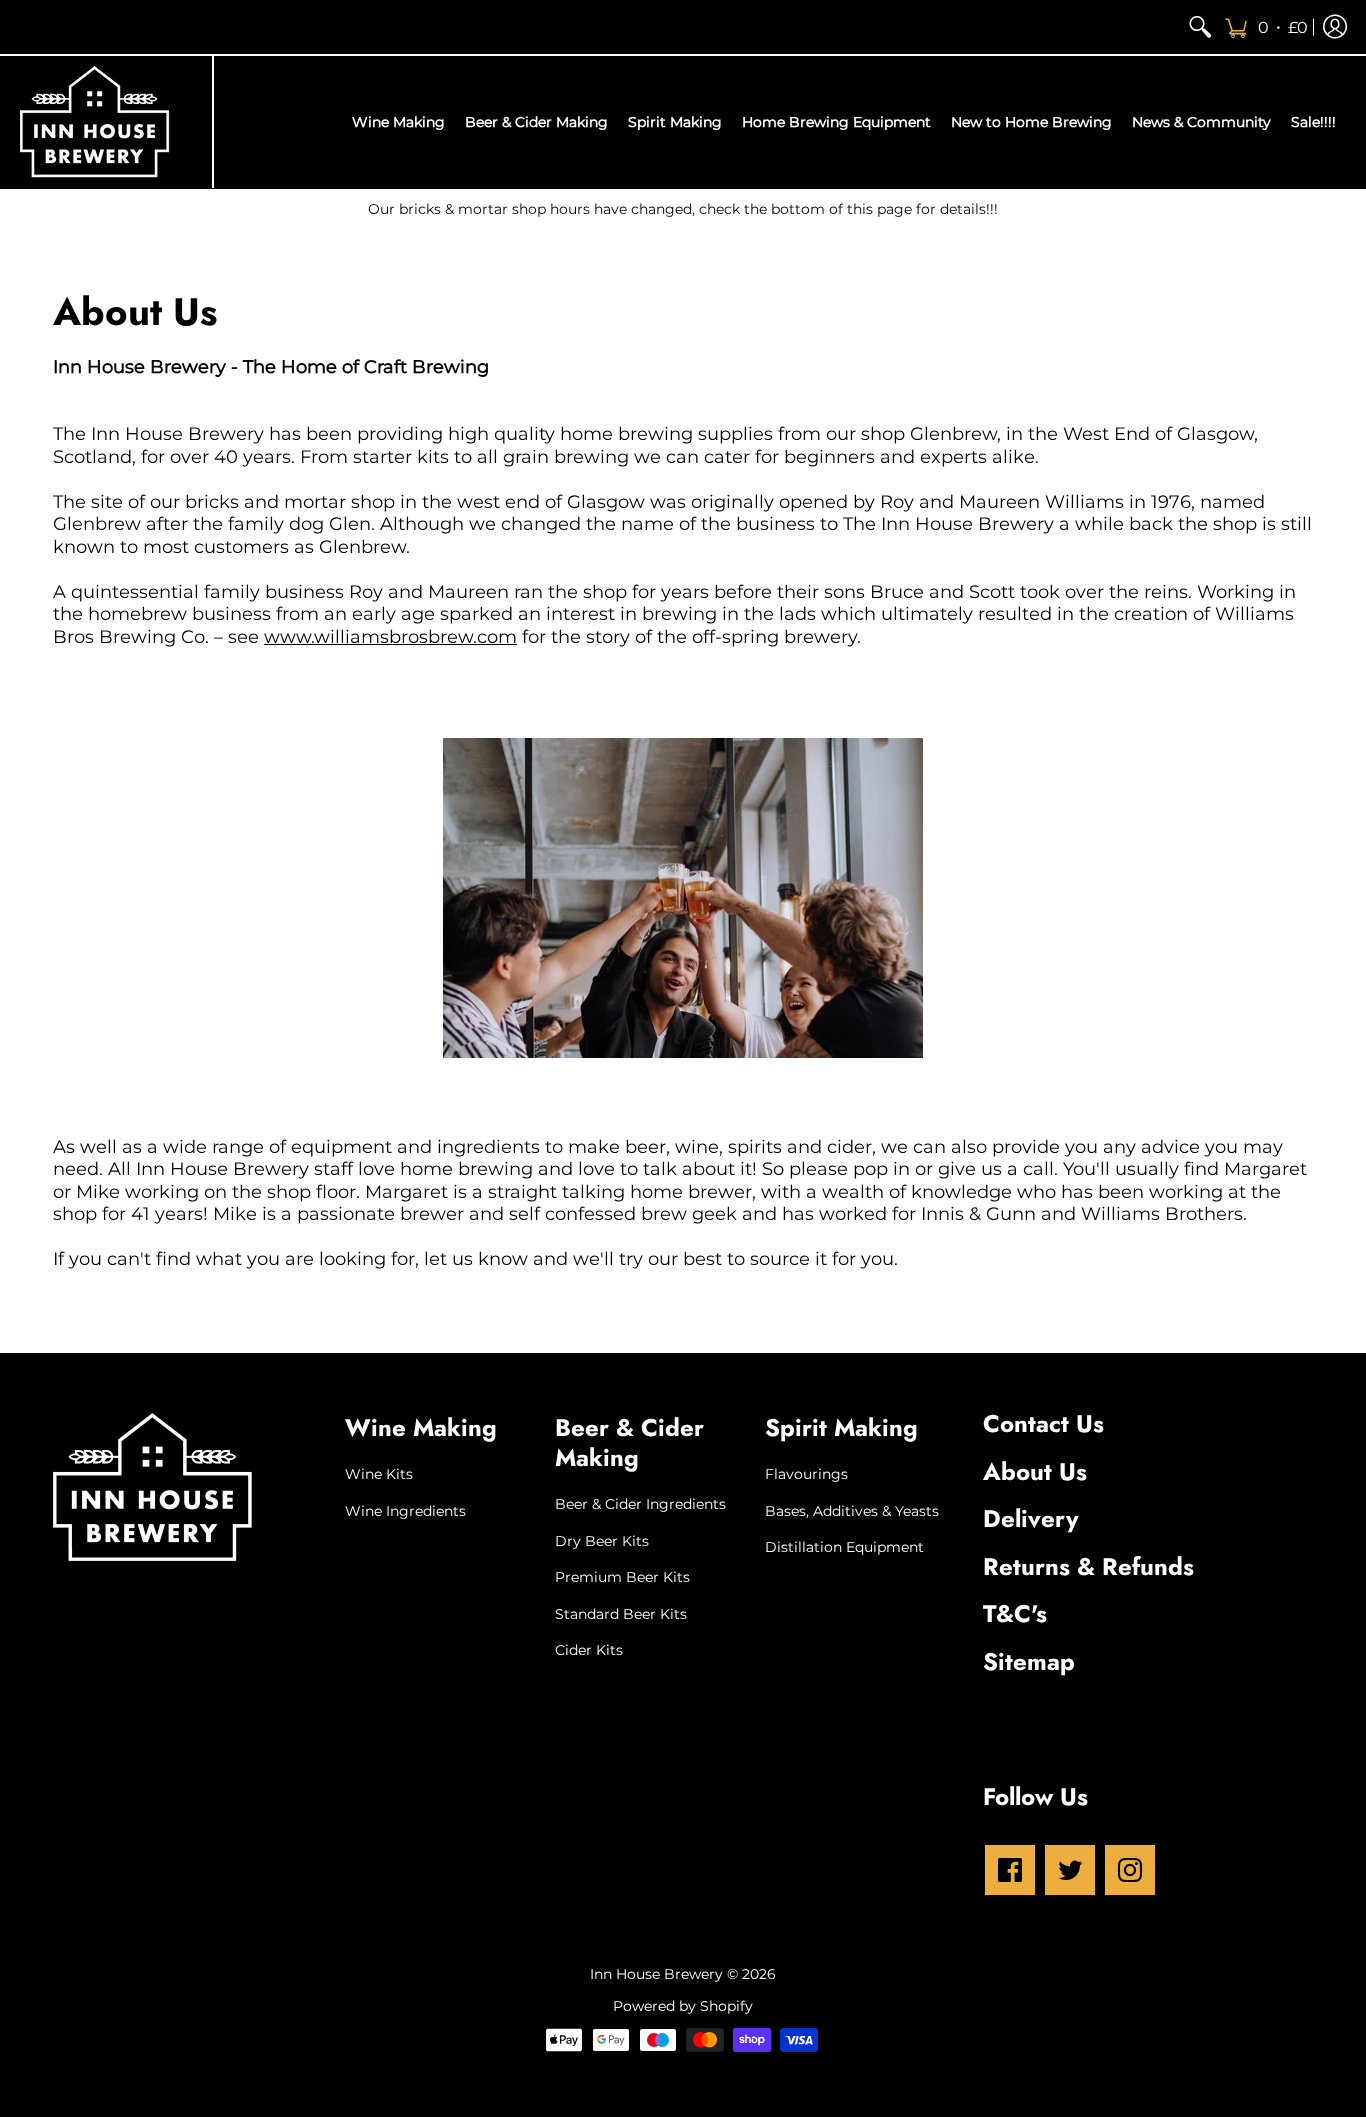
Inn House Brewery (656, 1974)
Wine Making (421, 1427)
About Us (1035, 1471)
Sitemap (1029, 1661)
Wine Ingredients (405, 1511)
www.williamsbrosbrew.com (390, 637)
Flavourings (806, 1474)
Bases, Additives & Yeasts (852, 1511)
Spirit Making (841, 1427)
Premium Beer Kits (622, 1577)
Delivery (1031, 1518)
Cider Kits (589, 1650)
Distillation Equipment (844, 1547)
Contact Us (1043, 1423)
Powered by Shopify (683, 2006)
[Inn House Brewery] (95, 122)
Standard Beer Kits (621, 1614)
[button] (1266, 27)
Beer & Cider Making (629, 1442)
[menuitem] (1200, 27)
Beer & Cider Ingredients (640, 1504)
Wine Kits (379, 1474)
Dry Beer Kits (602, 1541)
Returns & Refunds (1088, 1566)
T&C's (1015, 1613)
